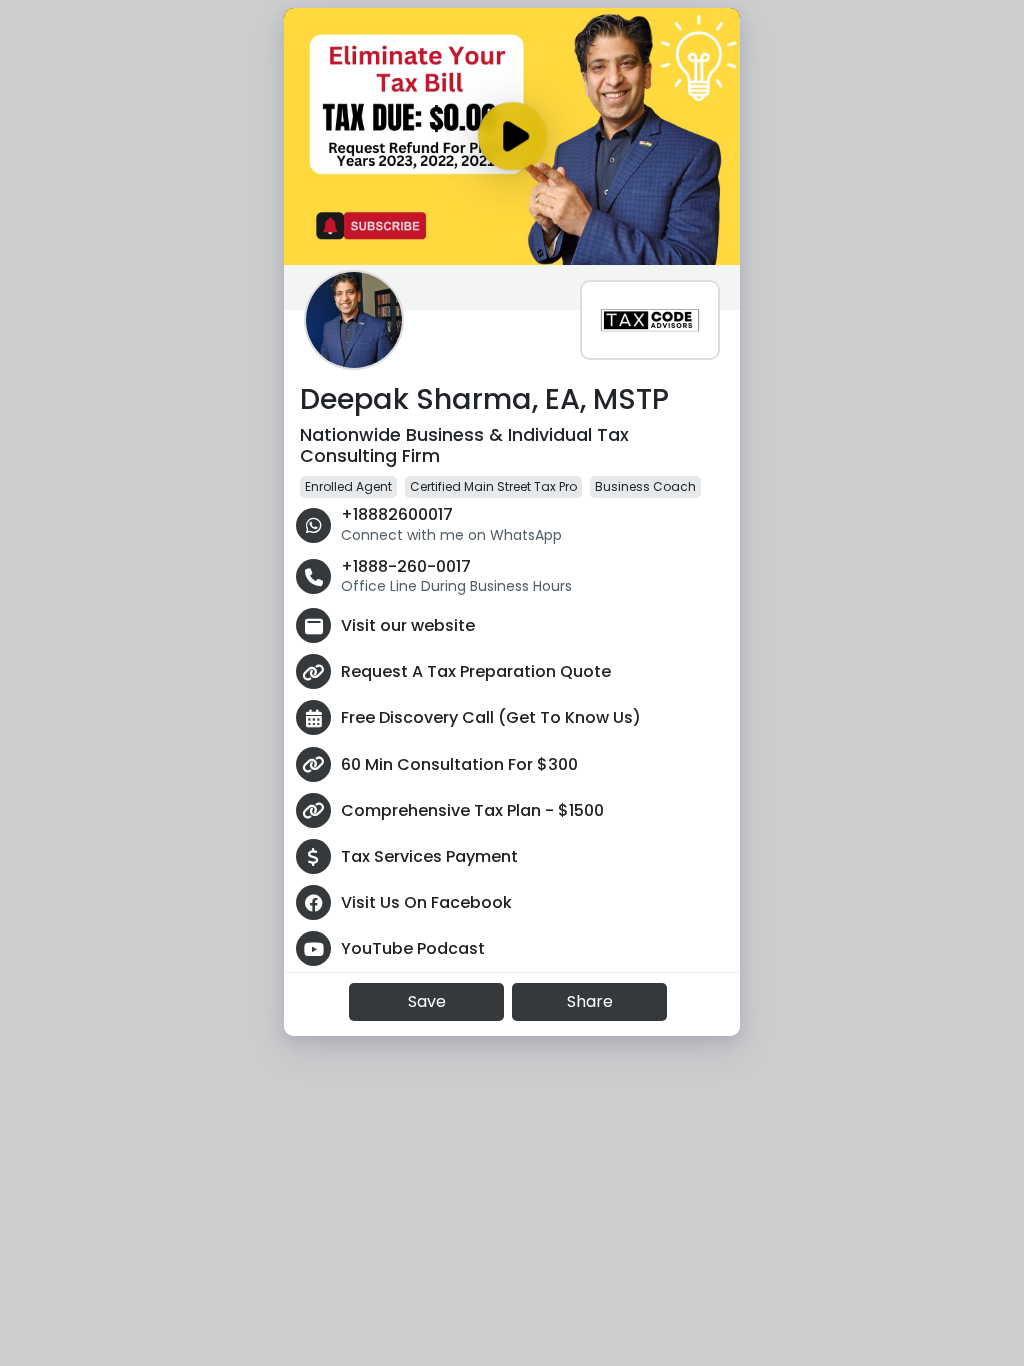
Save (427, 1001)
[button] (354, 320)
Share (590, 1001)
